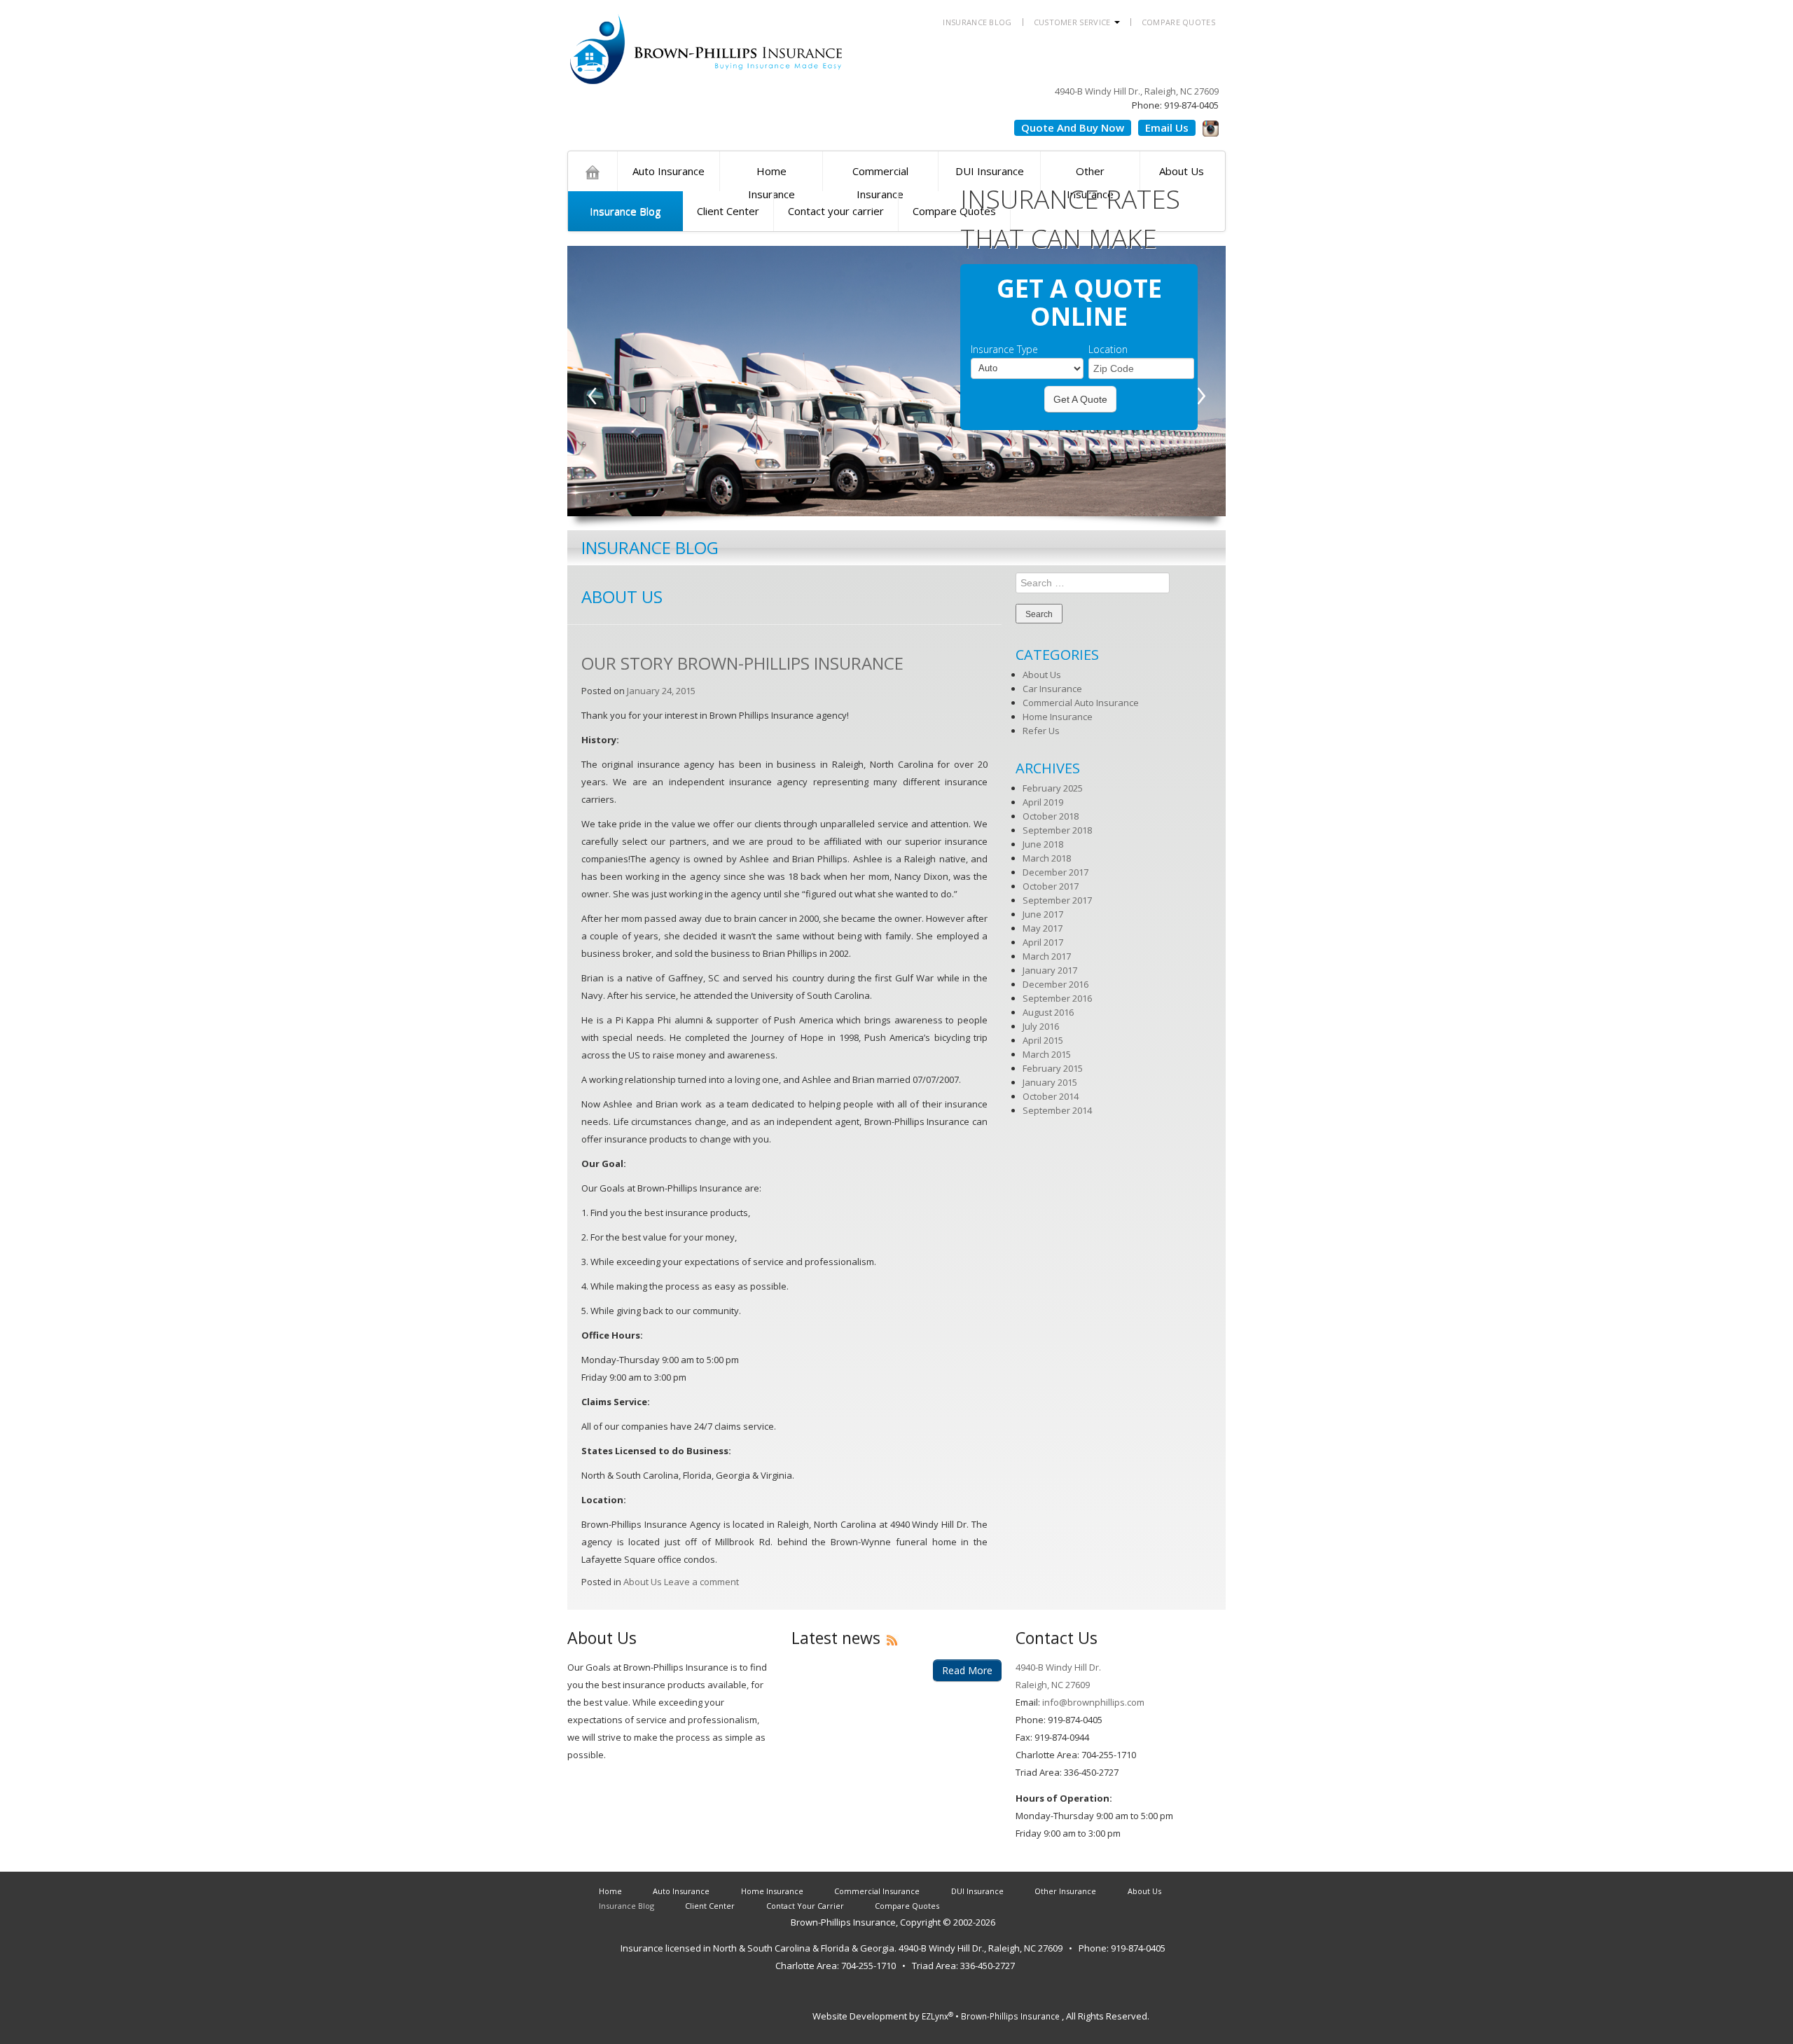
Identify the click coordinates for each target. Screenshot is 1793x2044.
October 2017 (1051, 886)
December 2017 (1055, 872)
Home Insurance (771, 178)
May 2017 (1043, 928)
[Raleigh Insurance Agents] (593, 171)
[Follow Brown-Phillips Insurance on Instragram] (1211, 126)
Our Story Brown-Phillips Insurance (742, 663)
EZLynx (937, 2016)
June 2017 (1043, 914)
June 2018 (1043, 844)
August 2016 (1048, 1012)
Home (610, 1891)
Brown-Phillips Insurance (843, 1922)
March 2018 (1047, 858)
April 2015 (1043, 1040)
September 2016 (1057, 998)
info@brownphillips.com (1092, 1702)
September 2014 (1057, 1110)
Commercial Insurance (880, 178)
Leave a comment (701, 1582)
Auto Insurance (669, 171)
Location (1108, 350)
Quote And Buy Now (1073, 127)
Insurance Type (1004, 350)
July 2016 (1041, 1026)
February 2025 (1053, 788)
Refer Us (1041, 731)
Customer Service (1073, 22)
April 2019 (1043, 802)
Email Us (1167, 127)
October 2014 (1051, 1096)
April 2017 (1043, 942)
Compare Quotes (1178, 22)
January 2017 (1050, 970)
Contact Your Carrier (805, 1906)
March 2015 (1047, 1054)
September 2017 (1057, 900)
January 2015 (1050, 1082)
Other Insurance (1065, 1891)
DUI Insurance (977, 1891)
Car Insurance (1052, 689)
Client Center (728, 211)
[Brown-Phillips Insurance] (707, 41)
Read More (967, 1670)
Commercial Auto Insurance (1081, 703)
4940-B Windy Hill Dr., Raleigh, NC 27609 (1137, 91)
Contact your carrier (836, 211)
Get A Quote (1080, 399)
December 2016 (1055, 984)
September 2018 (1057, 830)
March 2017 (1047, 956)
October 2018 (1051, 816)
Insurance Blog (977, 22)
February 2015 (1053, 1068)
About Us (643, 1582)
